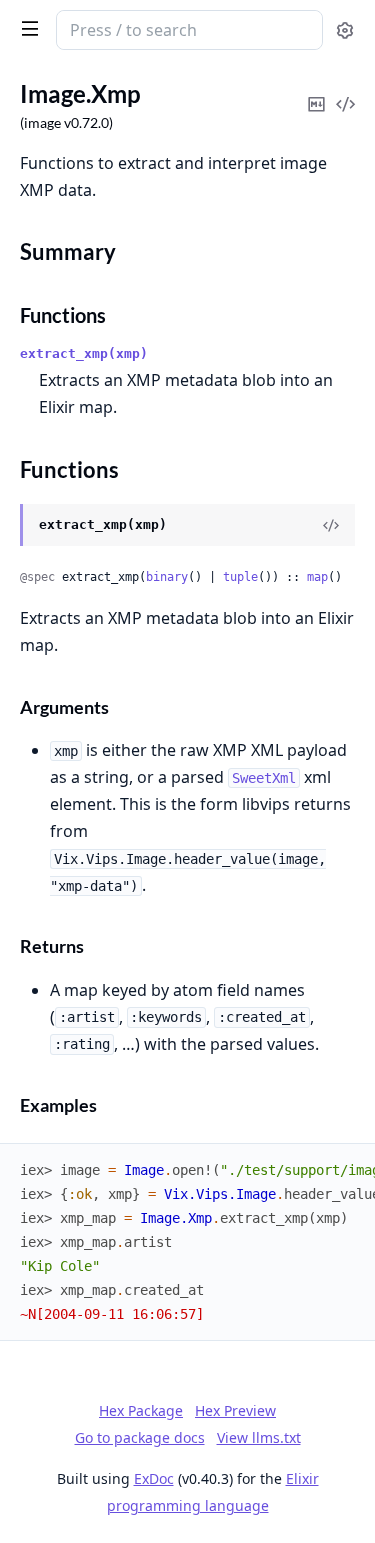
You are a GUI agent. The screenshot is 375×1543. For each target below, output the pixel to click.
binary (167, 577)
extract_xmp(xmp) (84, 353)
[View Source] (331, 525)
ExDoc (154, 1478)
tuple (240, 577)
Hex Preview (235, 1410)
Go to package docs (140, 1438)
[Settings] (345, 30)
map (317, 577)
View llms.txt (259, 1437)
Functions (63, 315)
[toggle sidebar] (26, 28)
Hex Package (141, 1410)
